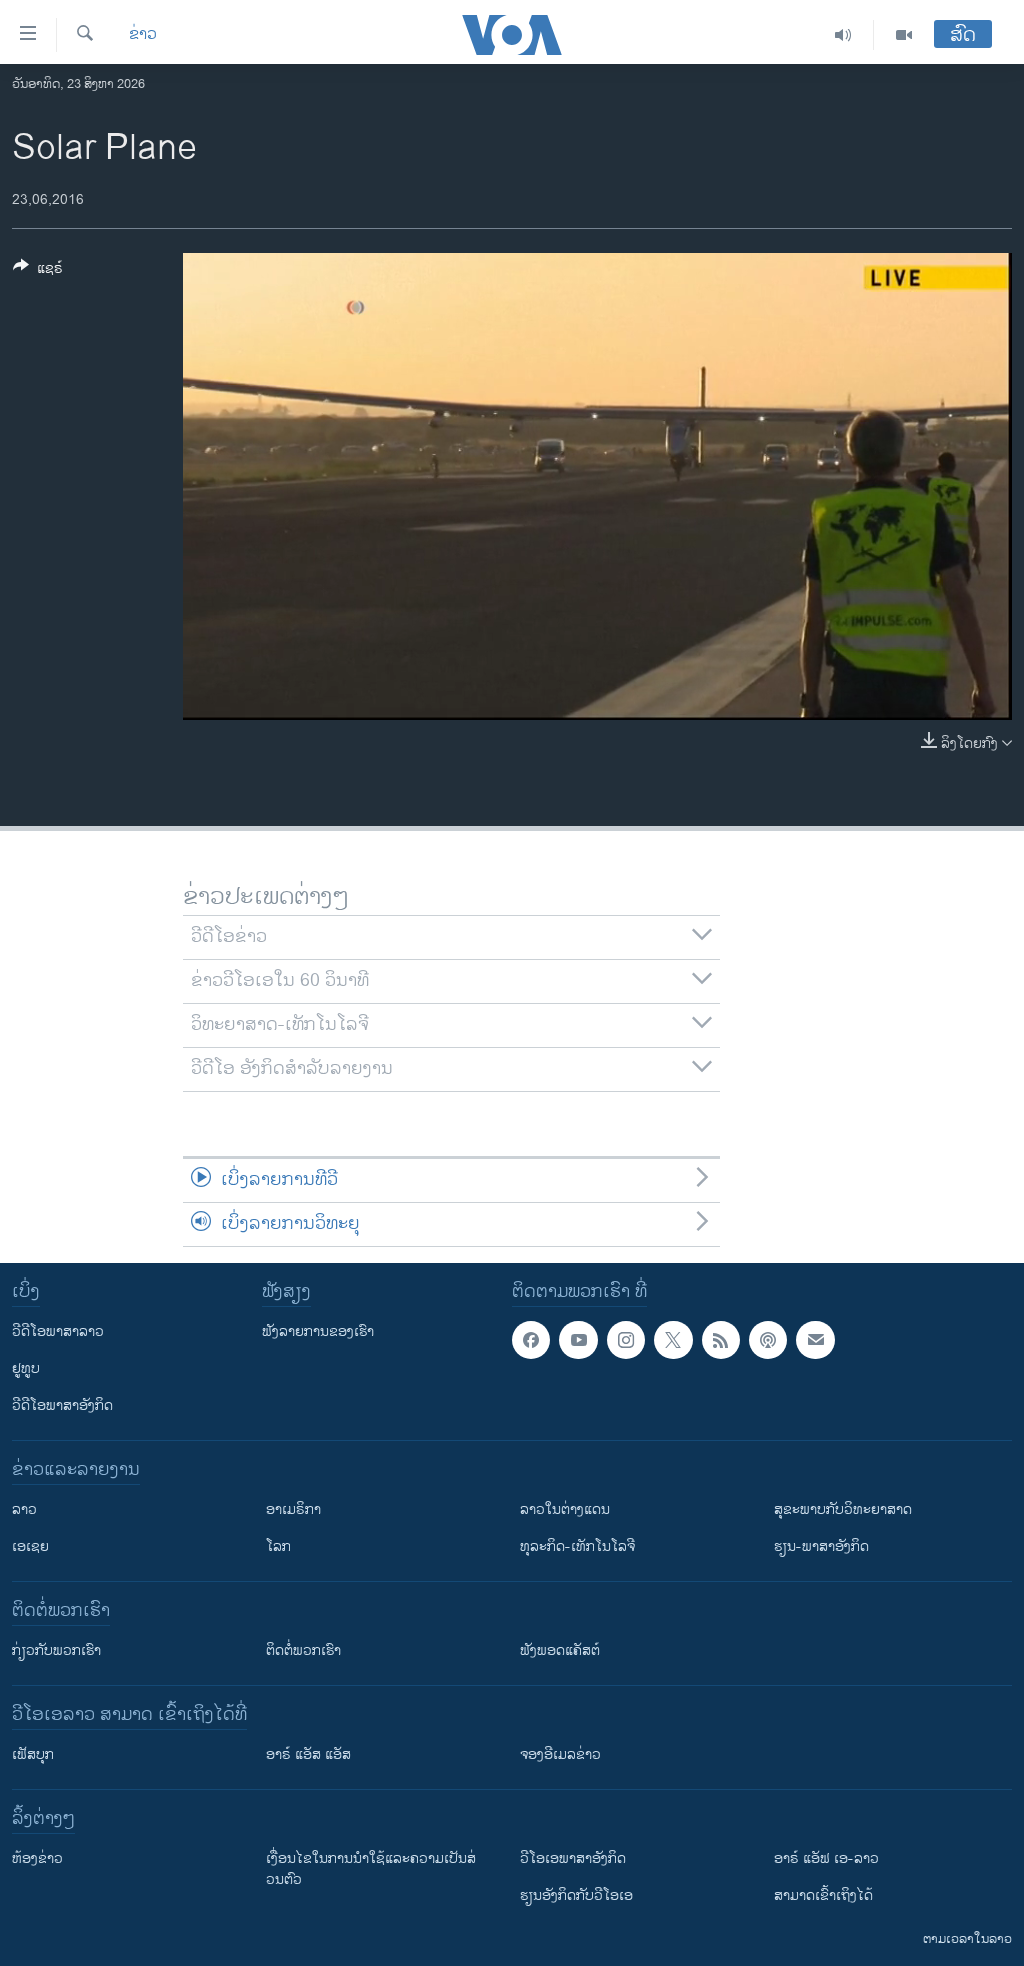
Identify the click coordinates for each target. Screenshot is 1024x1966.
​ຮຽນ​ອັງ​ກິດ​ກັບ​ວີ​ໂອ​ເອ (576, 1895)
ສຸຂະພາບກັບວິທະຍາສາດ (843, 1509)
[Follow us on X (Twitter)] (673, 1340)
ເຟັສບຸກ (33, 1754)
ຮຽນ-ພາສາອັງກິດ (821, 1546)
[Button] (38, 271)
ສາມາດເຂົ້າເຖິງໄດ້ (823, 1895)
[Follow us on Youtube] (578, 1340)
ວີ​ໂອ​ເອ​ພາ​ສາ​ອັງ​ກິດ (573, 1858)
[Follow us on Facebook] (531, 1340)
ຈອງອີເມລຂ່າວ (560, 1754)
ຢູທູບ (26, 1368)
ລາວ (24, 1509)
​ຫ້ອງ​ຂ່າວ (37, 1858)
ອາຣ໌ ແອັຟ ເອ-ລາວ (826, 1858)
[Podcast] (768, 1340)
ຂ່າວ (143, 35)
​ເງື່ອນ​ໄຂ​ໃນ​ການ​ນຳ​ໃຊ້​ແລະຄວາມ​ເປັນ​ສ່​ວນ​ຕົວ (371, 1869)
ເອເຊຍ (30, 1546)
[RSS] (721, 1340)
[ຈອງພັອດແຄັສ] (815, 1340)
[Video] (904, 35)
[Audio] (843, 35)
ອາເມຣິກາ (293, 1509)
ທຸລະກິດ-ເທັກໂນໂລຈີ (577, 1546)
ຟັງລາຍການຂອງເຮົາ (318, 1331)
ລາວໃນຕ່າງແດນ (565, 1509)
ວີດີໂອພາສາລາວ (58, 1331)
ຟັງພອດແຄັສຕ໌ (560, 1650)
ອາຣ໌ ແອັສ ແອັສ (308, 1754)
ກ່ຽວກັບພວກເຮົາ (56, 1650)
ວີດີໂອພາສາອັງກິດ (62, 1405)
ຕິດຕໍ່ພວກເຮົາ (303, 1650)
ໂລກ (278, 1546)
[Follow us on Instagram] (626, 1340)
